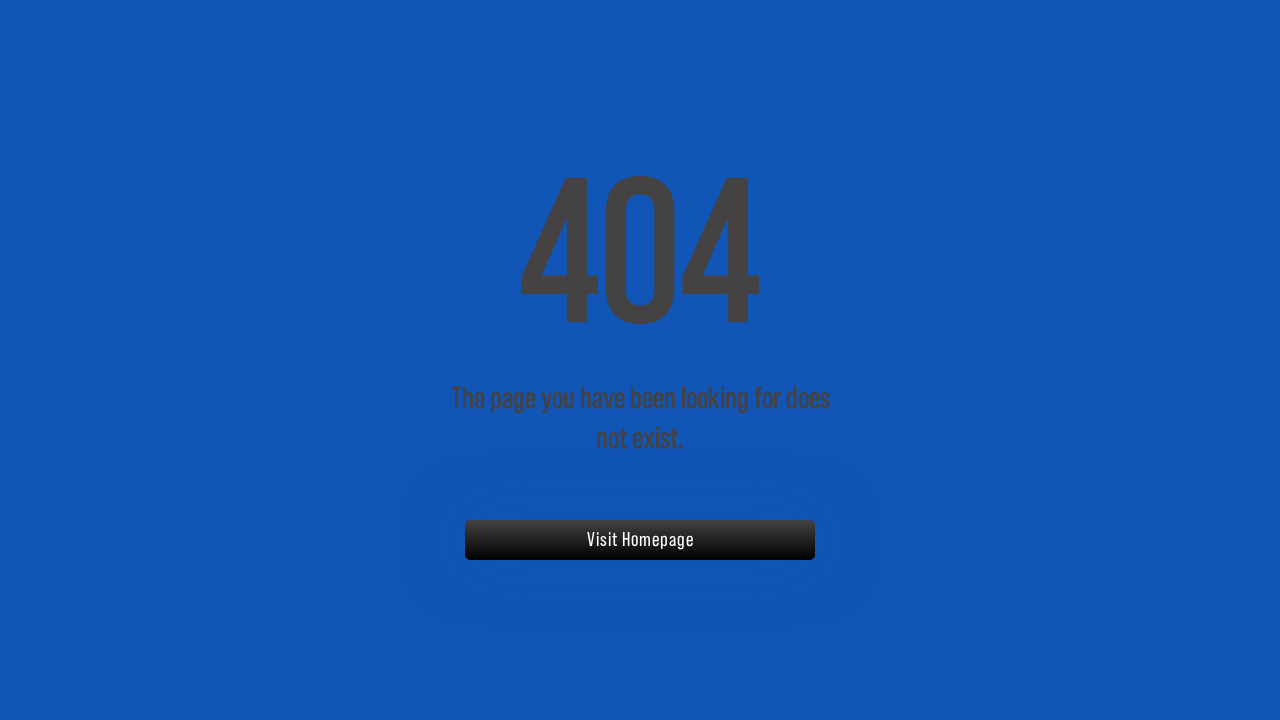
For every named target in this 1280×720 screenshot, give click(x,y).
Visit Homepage (640, 540)
